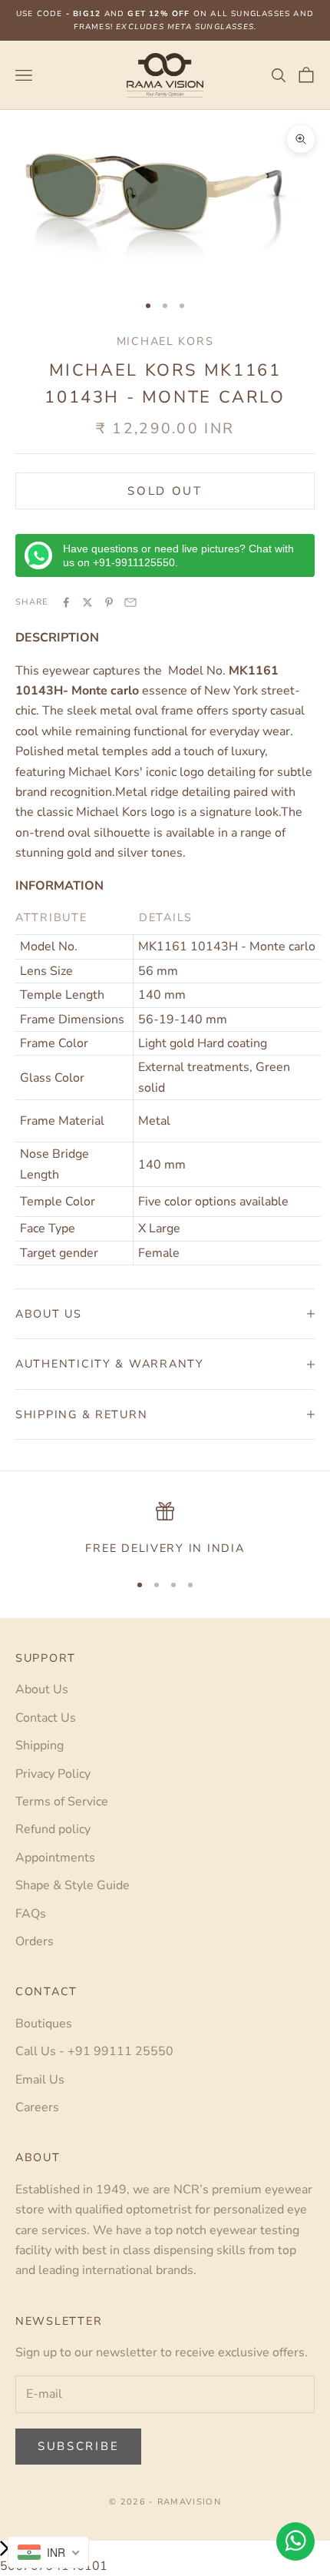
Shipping (40, 1746)
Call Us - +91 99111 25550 (94, 2051)
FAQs (31, 1914)
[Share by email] (130, 602)
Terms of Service (62, 1802)
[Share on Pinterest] (109, 602)
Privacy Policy (53, 1774)
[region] (165, 1530)
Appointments (55, 1858)
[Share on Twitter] (87, 602)
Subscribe (78, 2446)
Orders (35, 1941)
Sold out (165, 491)
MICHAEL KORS (165, 341)
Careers (37, 2107)
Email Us (40, 2080)
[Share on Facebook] (66, 602)
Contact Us (46, 1718)
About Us (42, 1689)
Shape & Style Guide (73, 1885)
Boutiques (44, 2024)
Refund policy (53, 1829)
